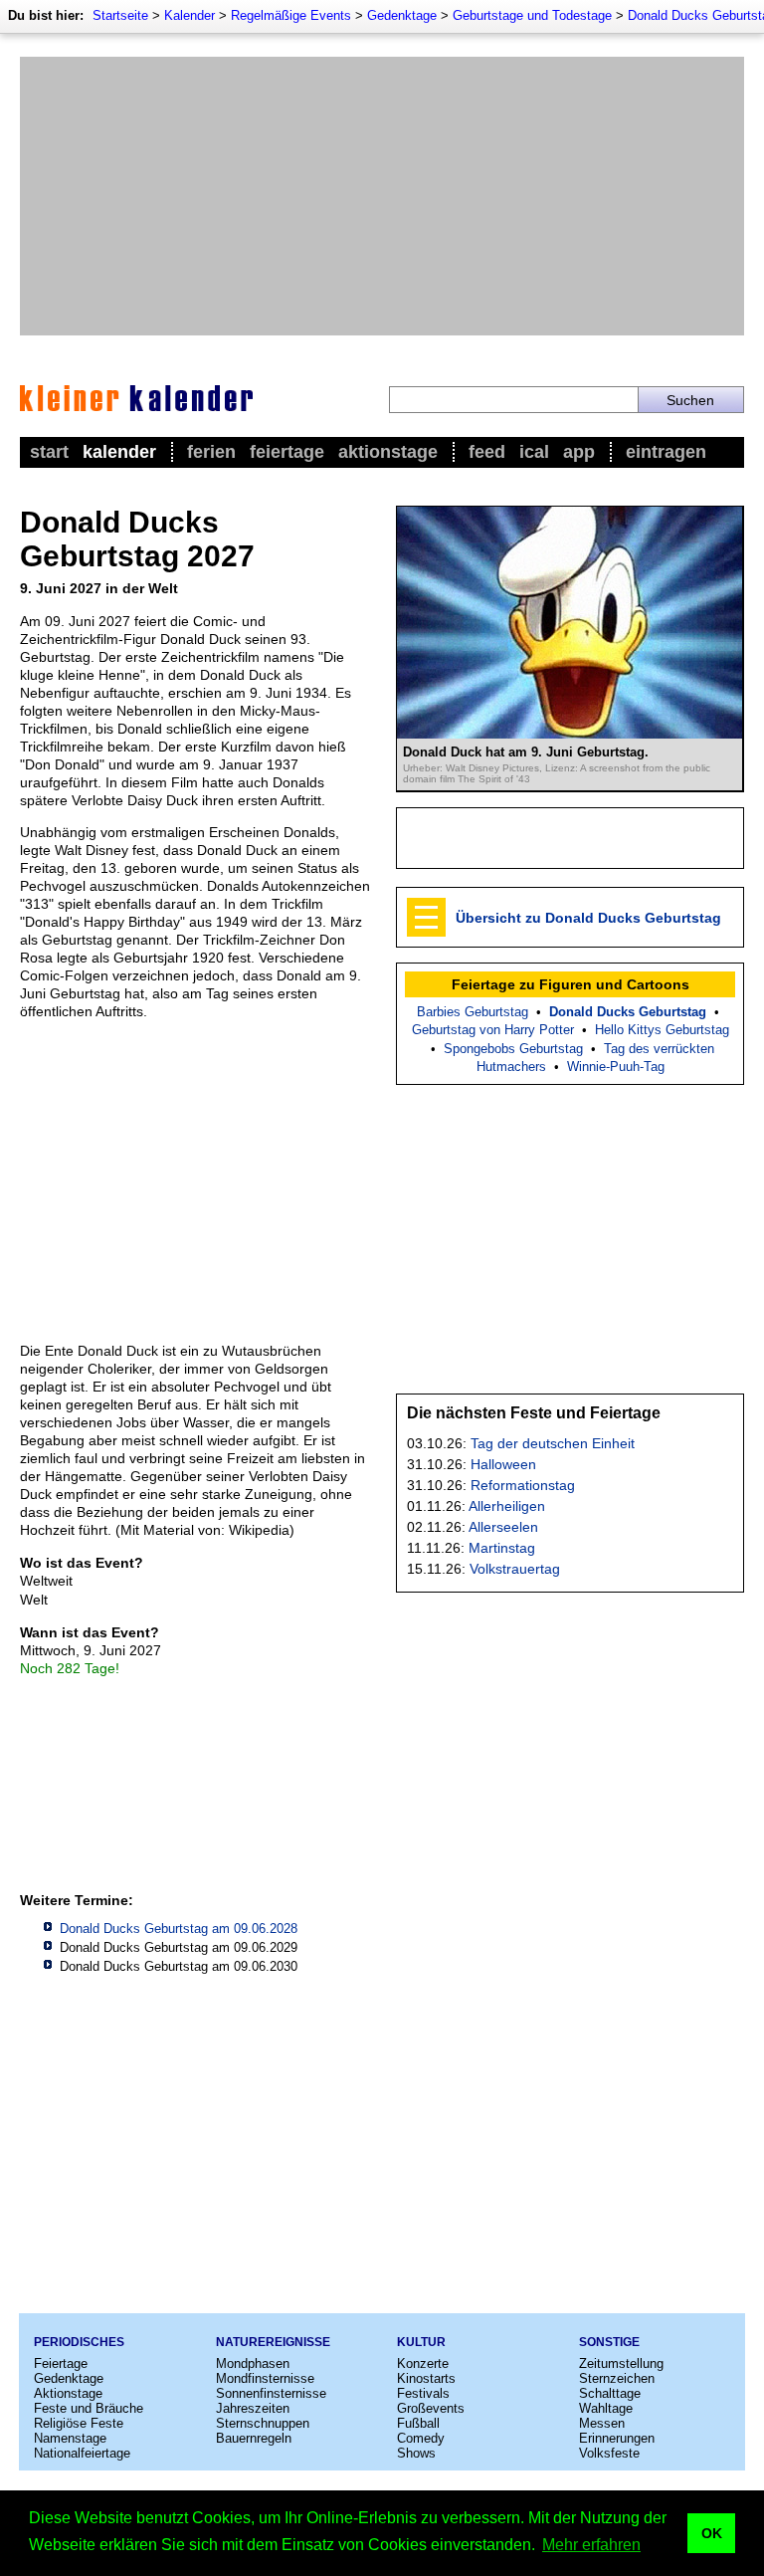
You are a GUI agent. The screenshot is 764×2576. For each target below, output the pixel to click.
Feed (487, 452)
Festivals (423, 2393)
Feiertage (287, 452)
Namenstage (70, 2438)
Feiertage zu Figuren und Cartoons (571, 984)
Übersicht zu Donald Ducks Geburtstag (588, 918)
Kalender (190, 15)
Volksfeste (609, 2453)
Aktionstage (388, 452)
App (579, 452)
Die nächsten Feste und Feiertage (534, 1413)
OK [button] (712, 2533)
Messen (602, 2423)
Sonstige (609, 2342)
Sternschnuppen (263, 2423)
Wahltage (606, 2408)
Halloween (503, 1464)
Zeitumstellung (621, 2363)
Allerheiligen (507, 1506)
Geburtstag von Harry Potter (493, 1030)
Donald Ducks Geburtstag (628, 1012)
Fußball (418, 2423)
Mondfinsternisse (265, 2378)
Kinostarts (426, 2378)
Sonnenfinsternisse (271, 2393)
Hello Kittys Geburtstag (662, 1030)
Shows (416, 2453)
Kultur (421, 2342)
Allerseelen (503, 1527)
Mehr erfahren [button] (591, 2545)
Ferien (211, 452)
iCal (534, 452)
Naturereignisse (273, 2342)
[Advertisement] (382, 196)
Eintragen (666, 452)
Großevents (431, 2408)
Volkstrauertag (515, 1569)
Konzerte (423, 2363)
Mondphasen (253, 2363)
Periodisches (79, 2342)
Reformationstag (523, 1485)
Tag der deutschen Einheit (553, 1443)
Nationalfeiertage (82, 2453)
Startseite (120, 15)
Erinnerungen (617, 2438)
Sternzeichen (617, 2378)
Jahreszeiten (253, 2408)
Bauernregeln (254, 2438)
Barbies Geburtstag (473, 1012)
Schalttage (610, 2393)
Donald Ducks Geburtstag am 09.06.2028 (179, 1929)
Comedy (421, 2438)
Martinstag (502, 1548)
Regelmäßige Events (291, 15)
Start (49, 452)
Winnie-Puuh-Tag (616, 1067)
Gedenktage (402, 15)
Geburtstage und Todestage (532, 15)
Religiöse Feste (79, 2423)
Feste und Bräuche (89, 2408)
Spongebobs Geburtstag (513, 1049)
